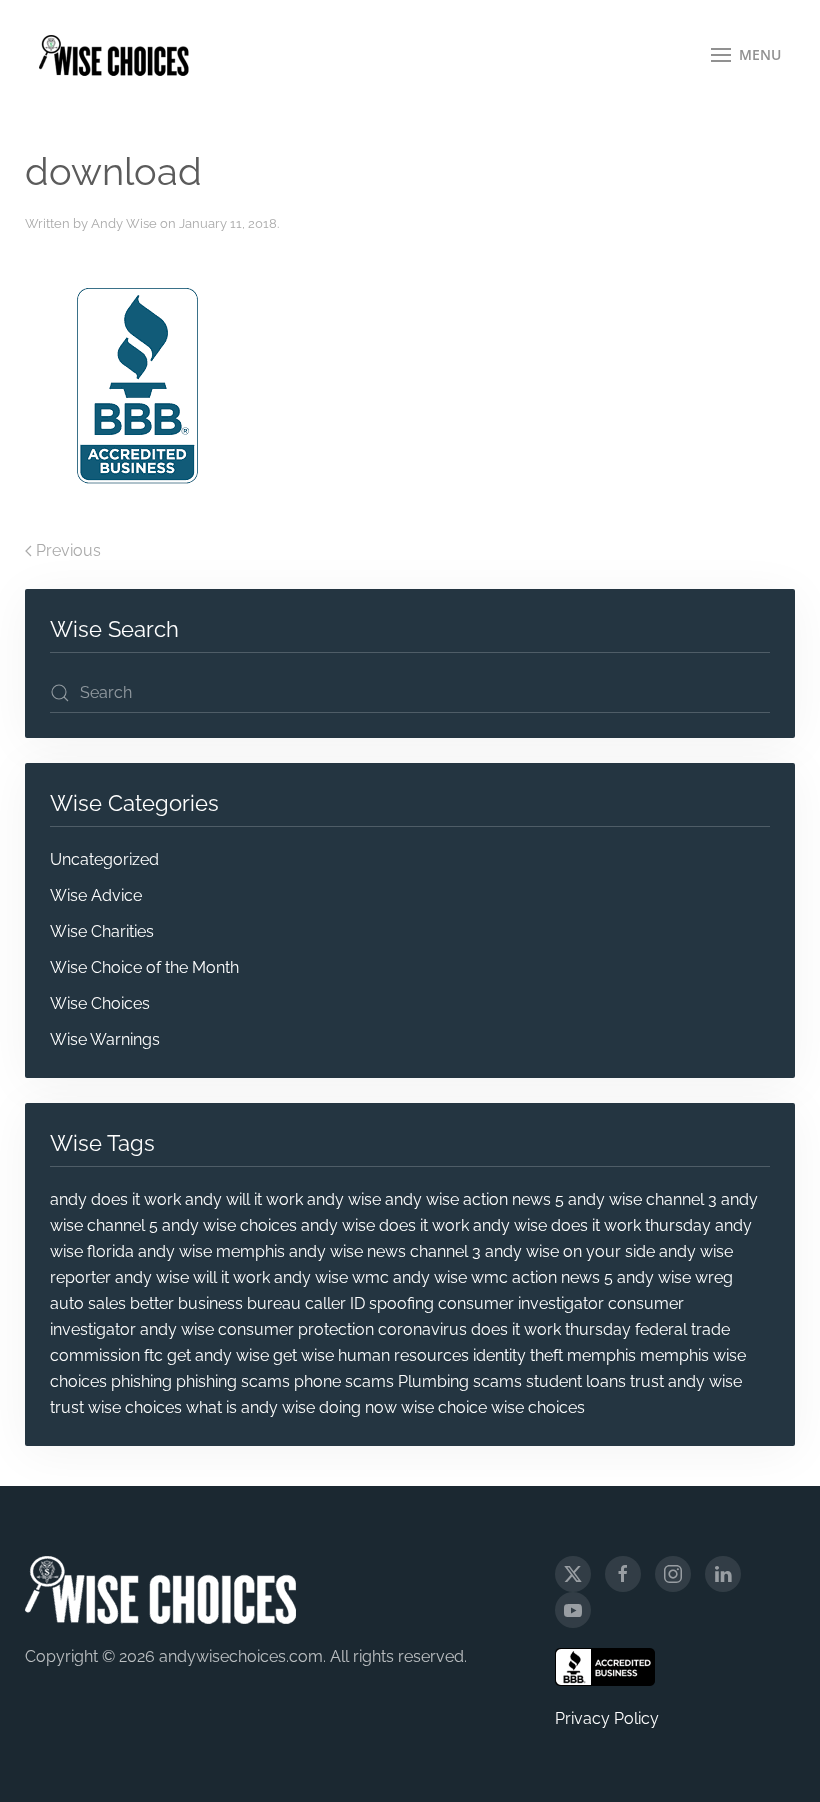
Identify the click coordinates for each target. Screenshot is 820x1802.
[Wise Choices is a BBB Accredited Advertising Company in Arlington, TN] (605, 1667)
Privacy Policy (607, 1718)
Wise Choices (100, 1003)
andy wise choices (229, 1225)
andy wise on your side (570, 1251)
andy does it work (115, 1199)
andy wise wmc (331, 1277)
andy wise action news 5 (474, 1199)
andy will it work (244, 1199)
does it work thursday (551, 1329)
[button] (746, 55)
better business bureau (215, 1303)
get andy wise (218, 1355)
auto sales (88, 1303)
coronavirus (422, 1329)
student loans (576, 1381)
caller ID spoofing (369, 1303)
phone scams (344, 1381)
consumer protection (296, 1329)
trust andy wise (686, 1381)
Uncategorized (104, 859)
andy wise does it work (385, 1225)
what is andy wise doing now (291, 1407)
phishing (141, 1381)
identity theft (518, 1355)
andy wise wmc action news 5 (503, 1277)
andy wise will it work (192, 1277)
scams (497, 1381)
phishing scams (233, 1381)
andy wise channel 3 (642, 1199)
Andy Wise (124, 223)
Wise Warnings (105, 1039)
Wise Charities (102, 931)
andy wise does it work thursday (592, 1225)
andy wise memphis (211, 1251)
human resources (403, 1355)
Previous (68, 550)
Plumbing (433, 1381)
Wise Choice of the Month (144, 967)
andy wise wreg (675, 1277)
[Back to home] (114, 55)
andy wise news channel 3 (385, 1251)
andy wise (344, 1199)
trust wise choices (116, 1407)
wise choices (538, 1407)
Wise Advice (96, 895)
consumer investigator (521, 1303)
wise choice (444, 1407)
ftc (153, 1355)
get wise (303, 1355)
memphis (601, 1355)
